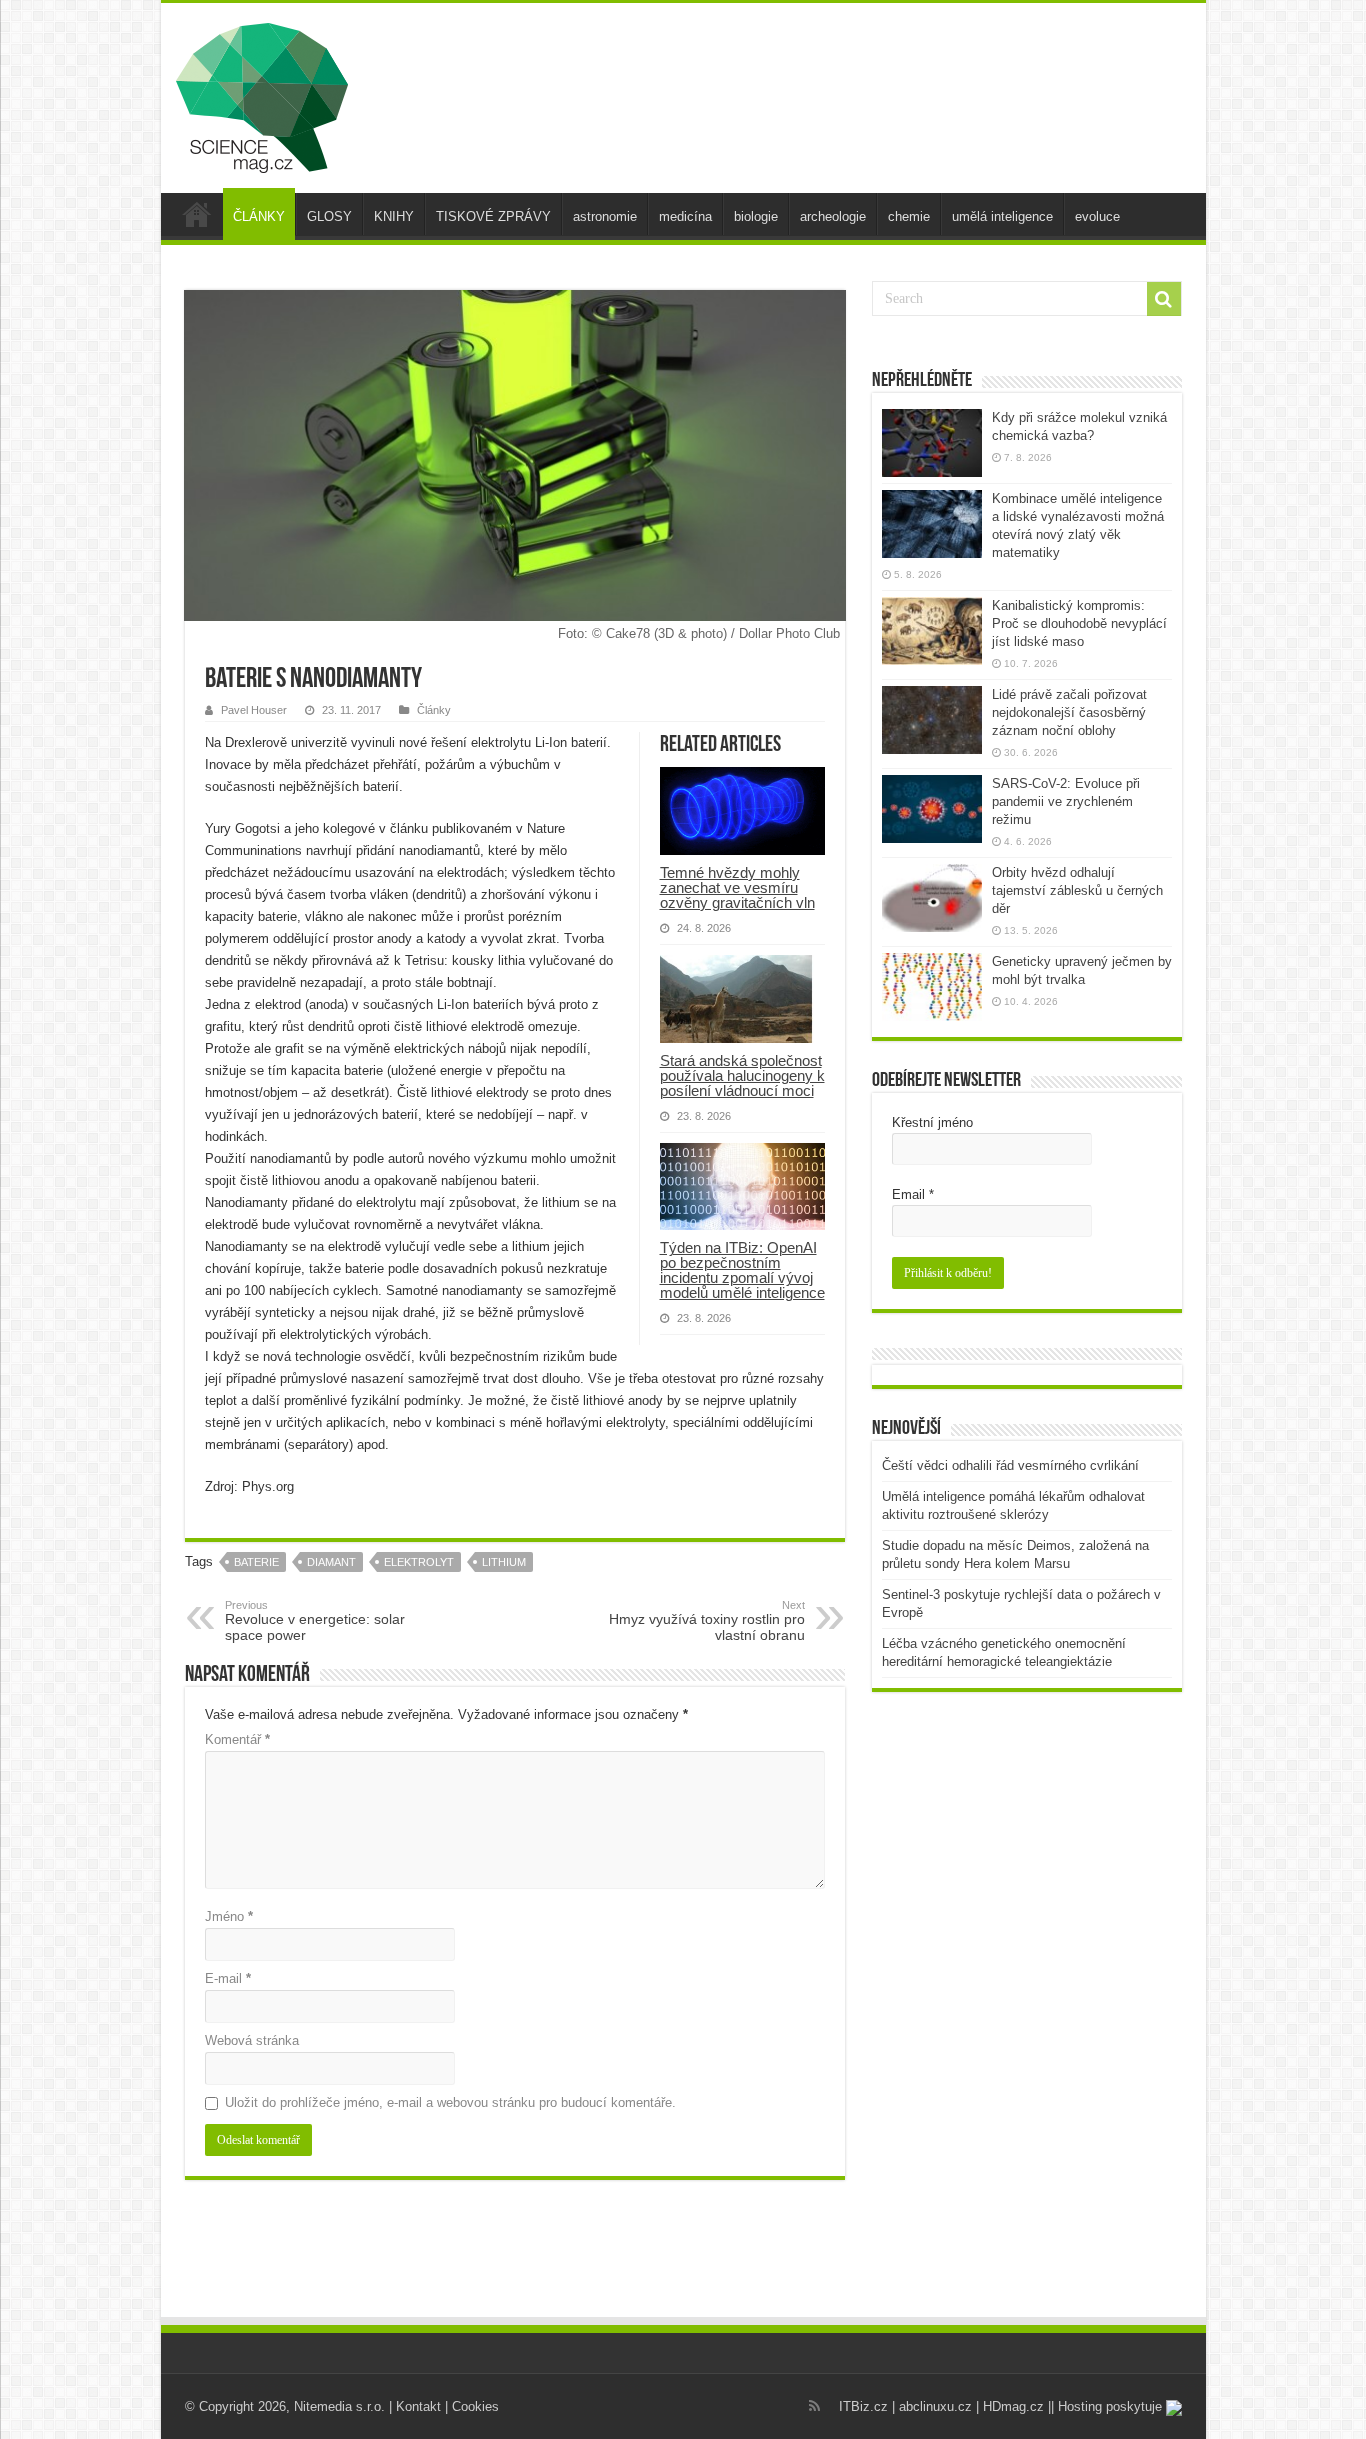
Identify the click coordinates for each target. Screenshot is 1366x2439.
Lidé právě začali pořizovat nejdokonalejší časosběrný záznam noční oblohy (1069, 712)
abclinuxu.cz (935, 2406)
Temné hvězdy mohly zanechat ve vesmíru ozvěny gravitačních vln (737, 887)
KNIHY (394, 216)
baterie (256, 1562)
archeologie (833, 216)
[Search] (1164, 299)
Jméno (229, 1916)
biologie (756, 216)
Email (913, 1194)
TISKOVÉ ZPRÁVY (493, 216)
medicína (685, 216)
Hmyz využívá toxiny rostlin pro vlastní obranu (707, 1621)
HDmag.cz (1013, 2406)
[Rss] (814, 2406)
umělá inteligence (1002, 216)
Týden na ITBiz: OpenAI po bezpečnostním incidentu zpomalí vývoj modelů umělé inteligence (742, 1270)
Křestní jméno (932, 1122)
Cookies (475, 2406)
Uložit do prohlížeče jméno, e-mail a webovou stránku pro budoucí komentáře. (450, 2102)
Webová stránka (252, 2040)
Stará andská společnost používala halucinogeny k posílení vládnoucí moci (742, 1075)
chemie (909, 216)
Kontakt (418, 2406)
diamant (331, 1562)
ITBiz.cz (863, 2406)
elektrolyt (419, 1562)
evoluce (1097, 216)
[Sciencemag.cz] (262, 94)
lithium (504, 1562)
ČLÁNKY (259, 216)
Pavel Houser (254, 710)
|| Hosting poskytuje (1107, 2406)
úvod (197, 214)
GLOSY (329, 216)
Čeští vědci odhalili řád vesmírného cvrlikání (1010, 1465)
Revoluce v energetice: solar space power (315, 1621)
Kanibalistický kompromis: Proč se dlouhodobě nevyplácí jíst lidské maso (1079, 623)
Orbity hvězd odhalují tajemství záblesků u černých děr (1077, 890)
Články (434, 710)
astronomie (605, 216)
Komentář (237, 1739)
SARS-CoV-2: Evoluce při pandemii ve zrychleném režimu (1066, 801)
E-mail (228, 1978)
